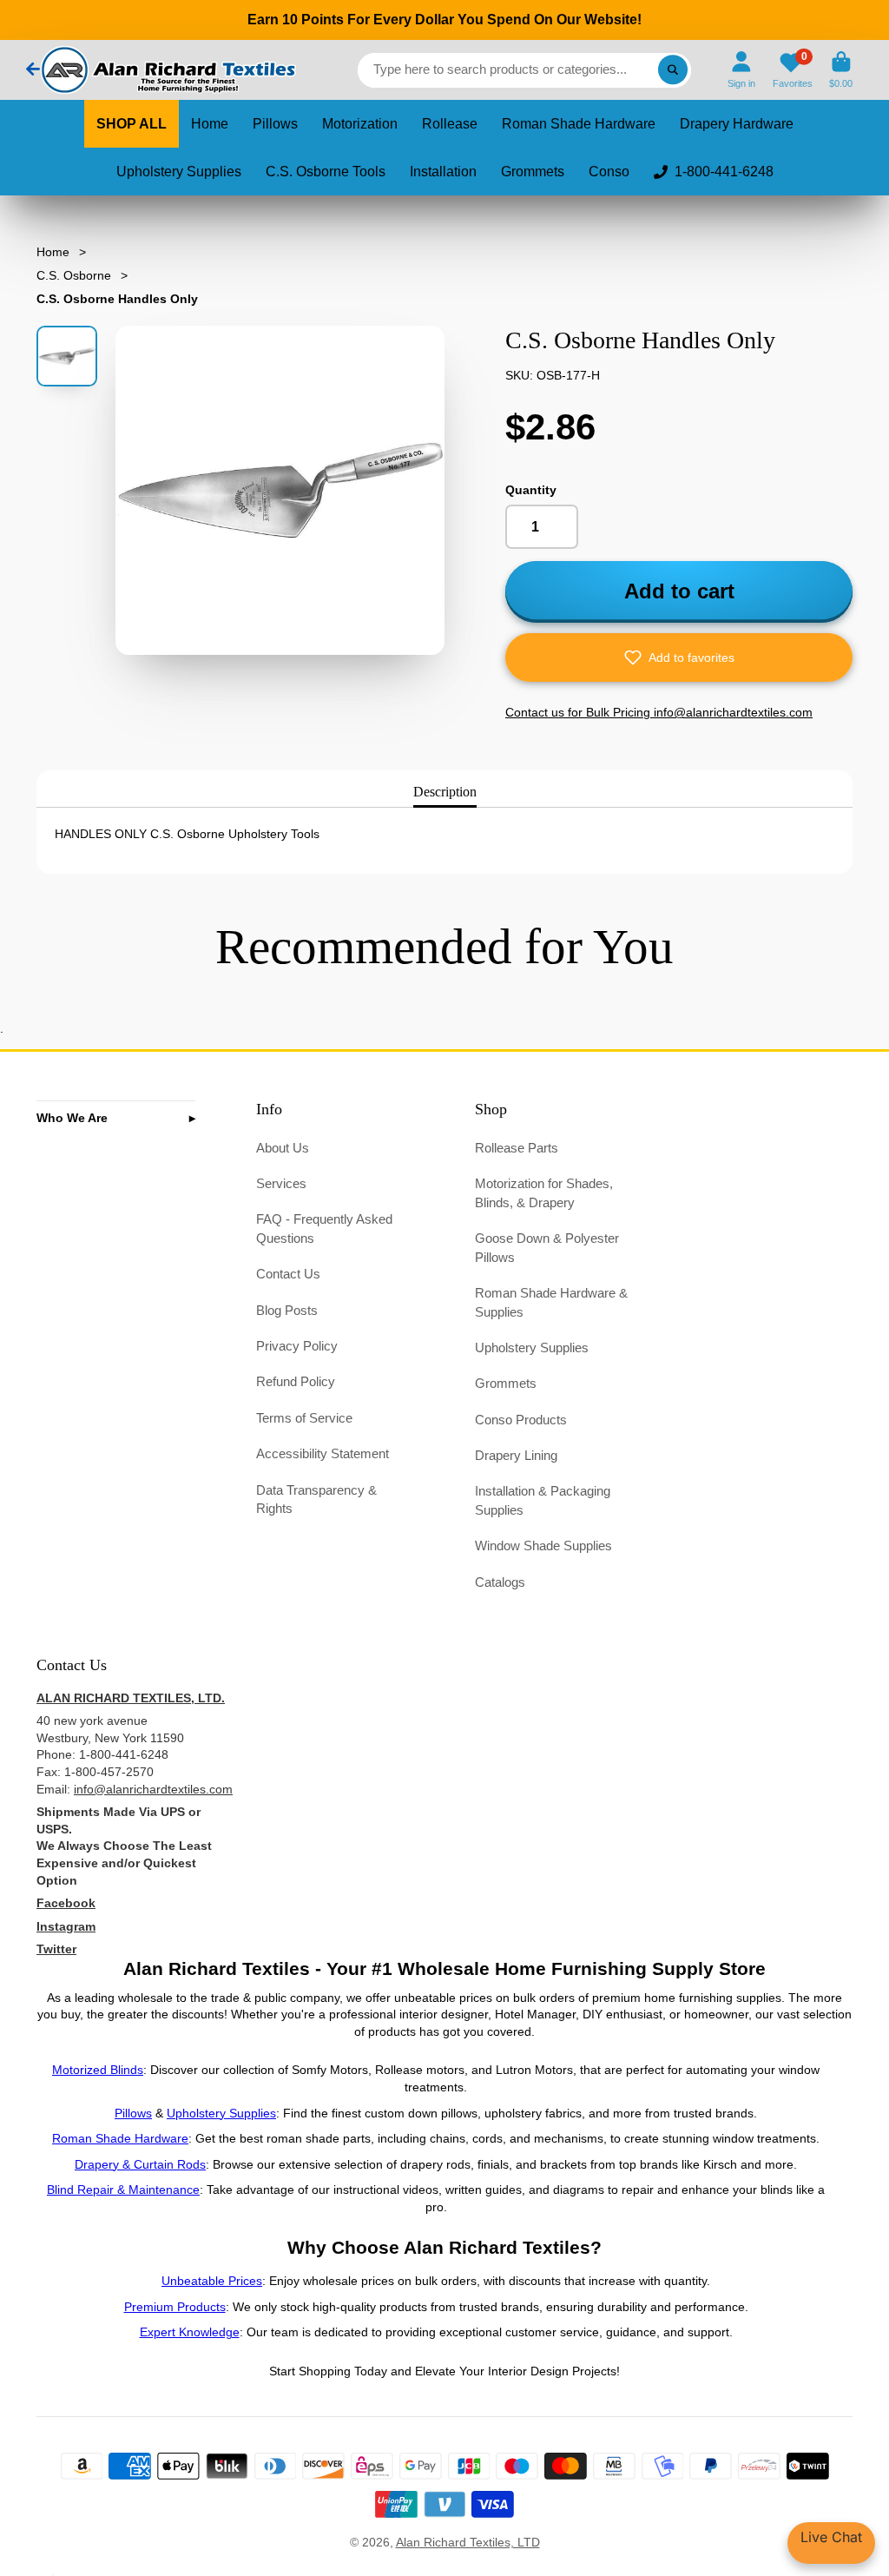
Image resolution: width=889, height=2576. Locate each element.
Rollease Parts (517, 1148)
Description (445, 792)
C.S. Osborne (74, 275)
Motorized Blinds (98, 2070)
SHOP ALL (132, 124)
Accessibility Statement (323, 1453)
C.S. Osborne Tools (326, 172)
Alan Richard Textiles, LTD (468, 2542)
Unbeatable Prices (212, 2281)
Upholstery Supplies (179, 172)
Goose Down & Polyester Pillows (547, 1248)
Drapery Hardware (737, 124)
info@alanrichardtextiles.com (153, 1789)
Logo (167, 70)
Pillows (275, 124)
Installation (443, 172)
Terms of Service (304, 1418)
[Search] (673, 70)
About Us (283, 1148)
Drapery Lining (516, 1455)
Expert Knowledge (190, 2332)
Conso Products (521, 1420)
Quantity (531, 490)
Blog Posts (287, 1310)
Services (281, 1183)
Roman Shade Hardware (579, 124)
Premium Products (175, 2307)
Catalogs (500, 1582)
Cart (841, 70)
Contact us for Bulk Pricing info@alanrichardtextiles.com (659, 712)
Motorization (360, 124)
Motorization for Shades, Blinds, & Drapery (544, 1193)
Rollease (450, 124)
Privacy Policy (297, 1346)
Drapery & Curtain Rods (140, 2164)
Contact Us (288, 1274)
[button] (679, 657)
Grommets (533, 172)
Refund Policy (296, 1381)
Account (741, 70)
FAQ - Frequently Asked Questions (324, 1229)
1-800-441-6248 (724, 172)
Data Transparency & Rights (316, 1499)
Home (210, 124)
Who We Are (72, 1118)
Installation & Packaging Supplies (543, 1500)
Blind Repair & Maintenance (123, 2190)
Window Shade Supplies (543, 1546)
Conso (609, 172)
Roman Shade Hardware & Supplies (551, 1302)
